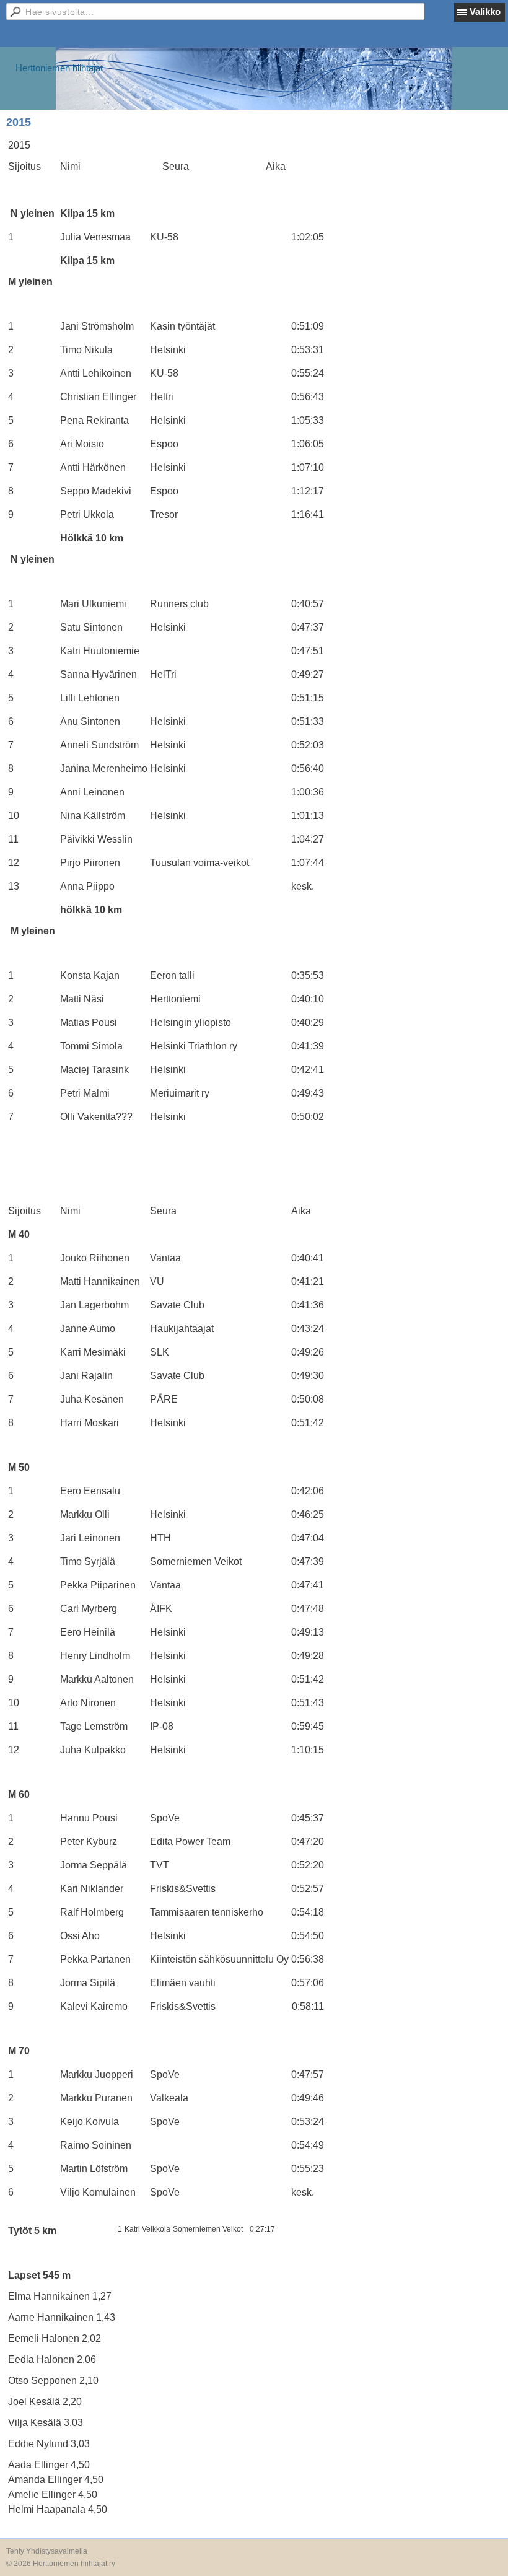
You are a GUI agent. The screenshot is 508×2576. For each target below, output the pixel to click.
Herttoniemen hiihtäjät (59, 68)
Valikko (485, 11)
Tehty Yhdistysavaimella (47, 2551)
